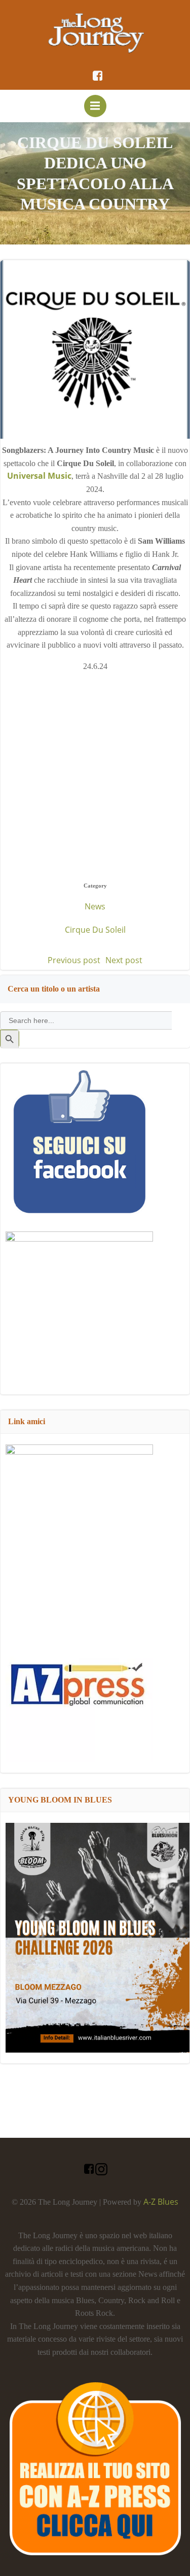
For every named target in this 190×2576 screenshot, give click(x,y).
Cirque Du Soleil (95, 930)
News (95, 906)
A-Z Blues (161, 2202)
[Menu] (95, 106)
